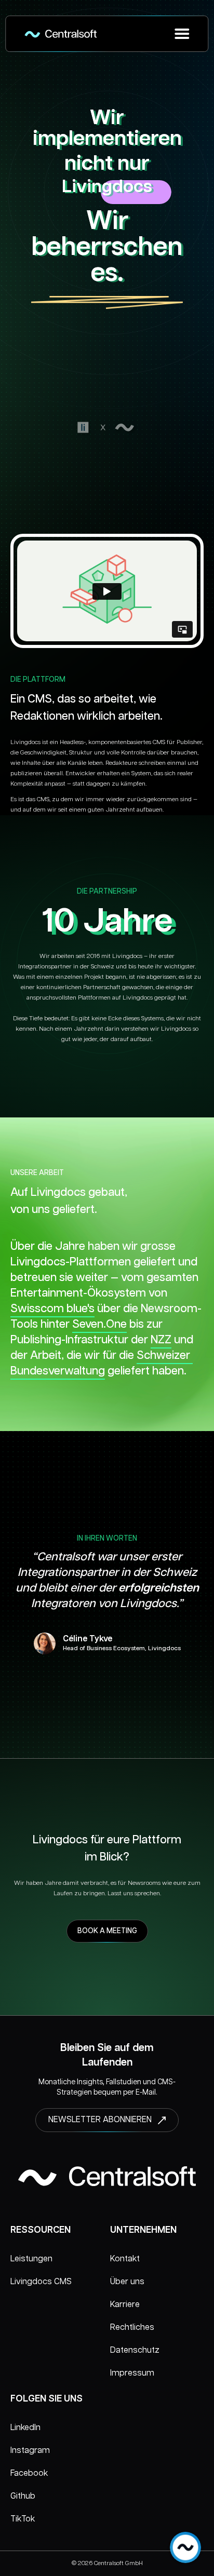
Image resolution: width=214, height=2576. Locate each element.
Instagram (30, 2451)
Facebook (29, 2473)
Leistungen (31, 2259)
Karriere (125, 2305)
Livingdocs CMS (41, 2282)
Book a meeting (107, 1931)
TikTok (23, 2519)
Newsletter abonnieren (100, 2120)
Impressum (132, 2373)
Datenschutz (135, 2350)
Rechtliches (132, 2328)
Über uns (127, 2282)
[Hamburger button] (182, 34)
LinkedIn (25, 2428)
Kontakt (125, 2259)
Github (23, 2496)
